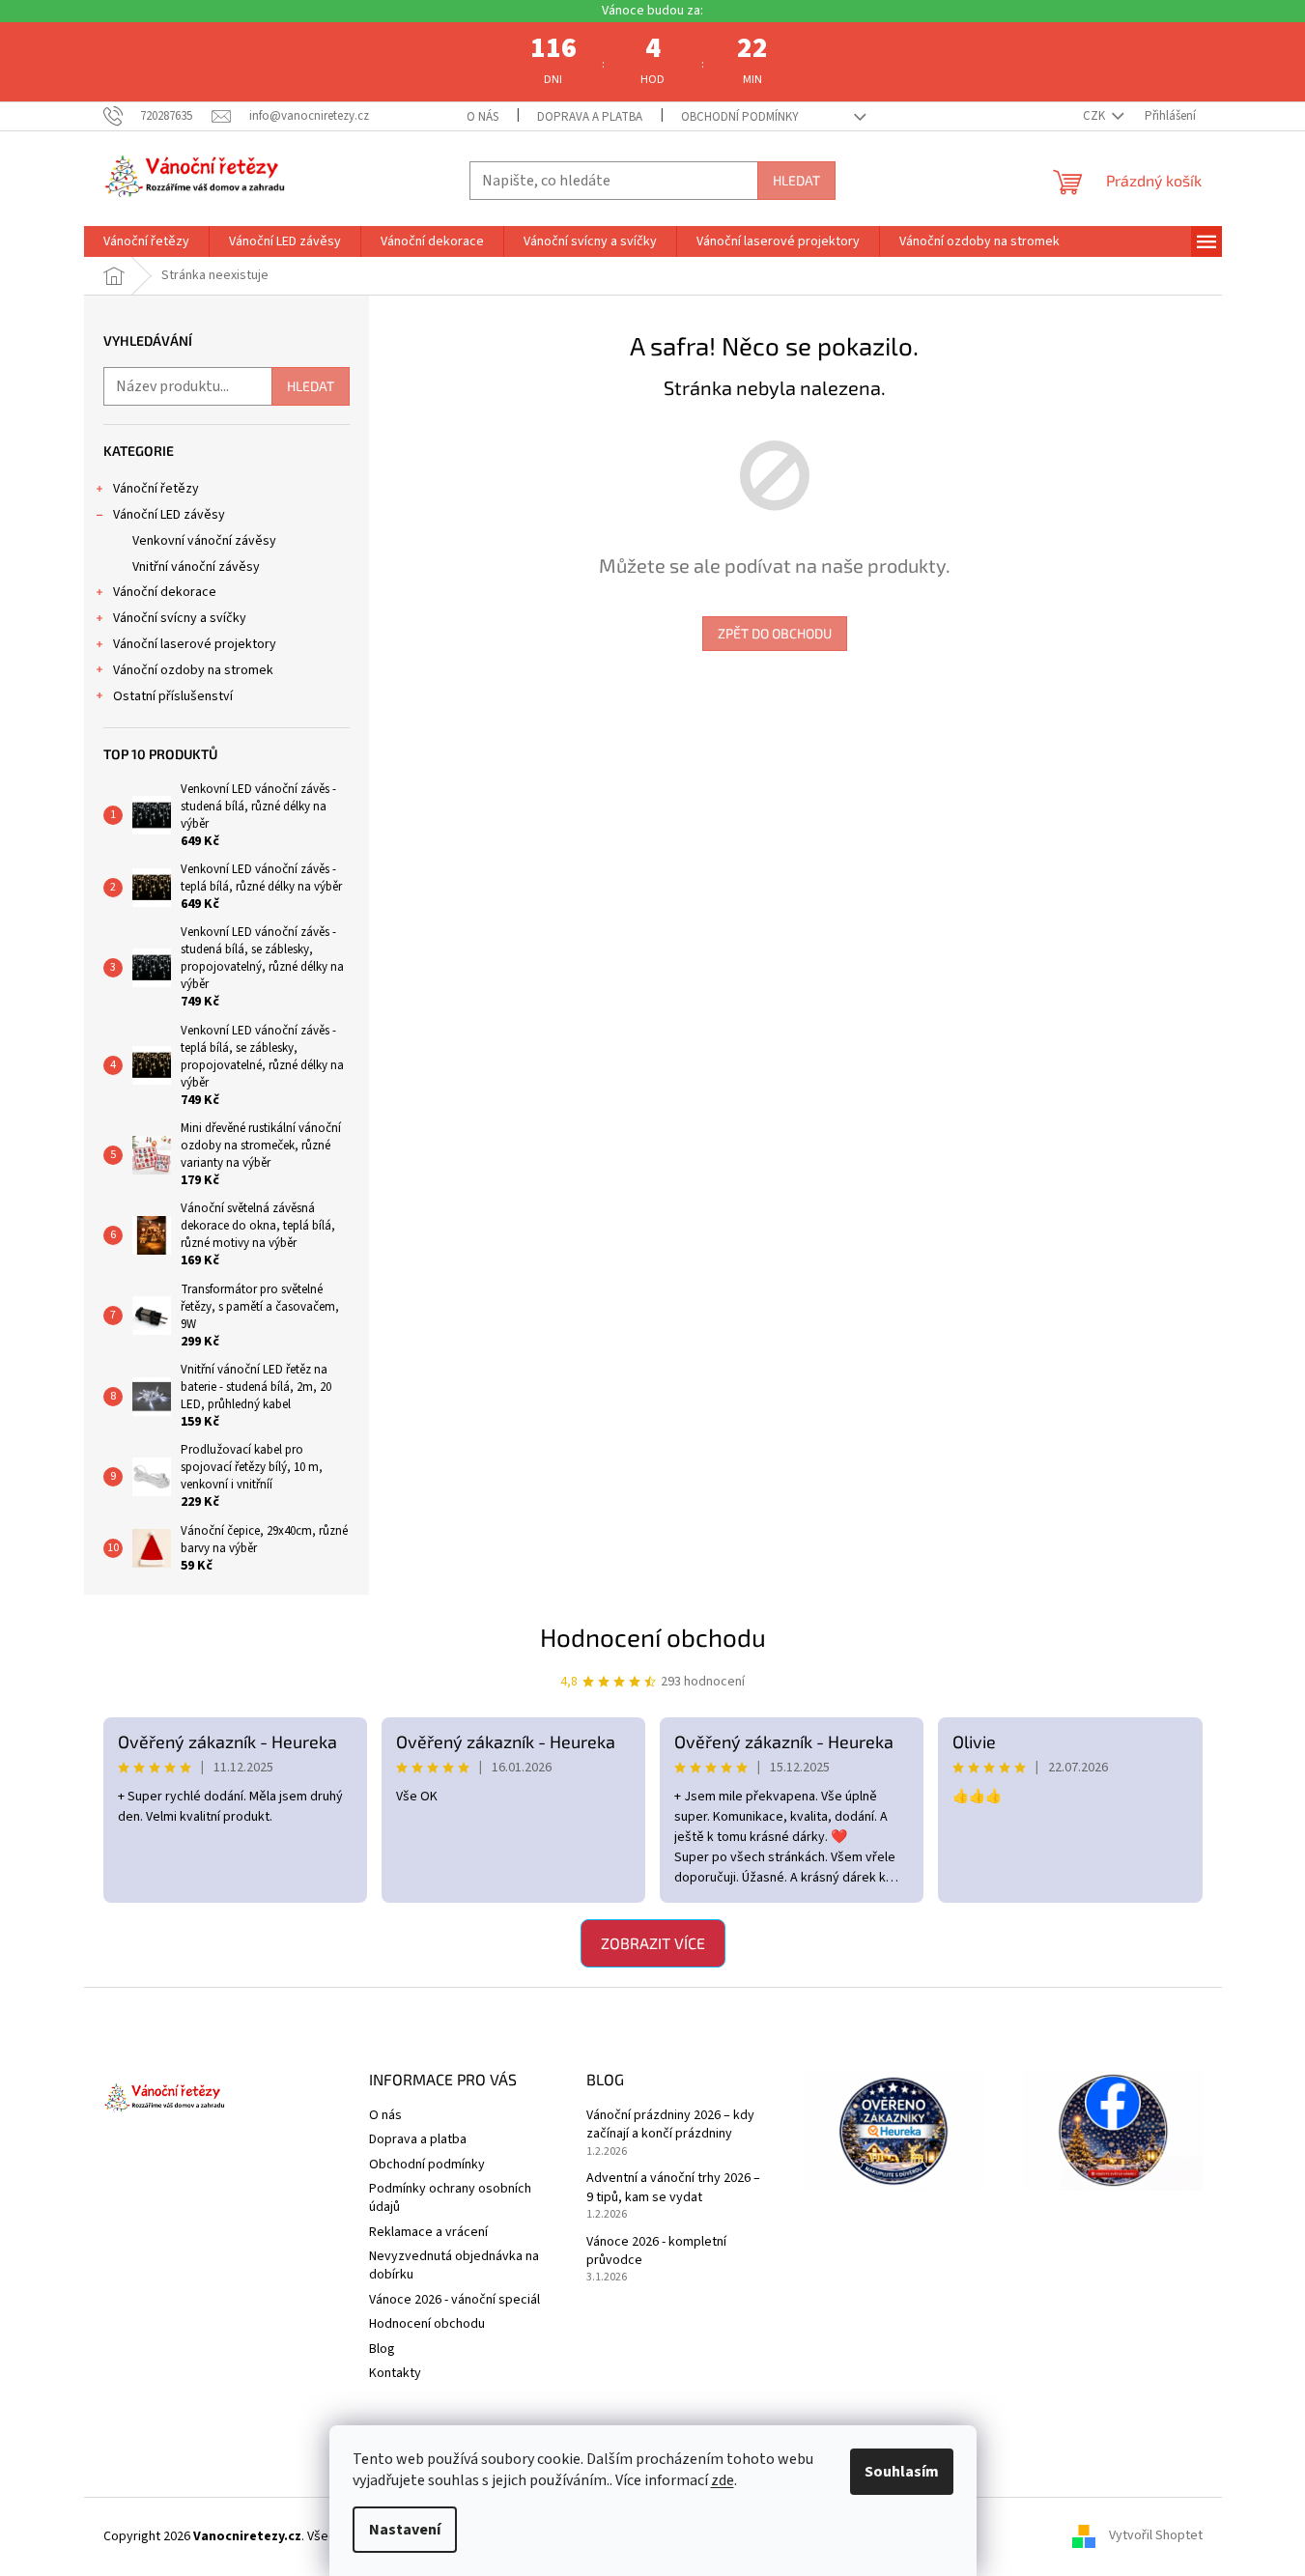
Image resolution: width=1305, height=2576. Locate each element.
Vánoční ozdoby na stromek (193, 670)
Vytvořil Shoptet (1156, 2536)
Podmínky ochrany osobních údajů (450, 2198)
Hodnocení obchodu (653, 1637)
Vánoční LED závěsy (169, 515)
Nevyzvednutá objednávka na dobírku (454, 2265)
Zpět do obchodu (775, 633)
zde (723, 2480)
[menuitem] (146, 241)
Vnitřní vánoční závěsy (196, 567)
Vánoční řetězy (156, 489)
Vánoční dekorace (165, 592)
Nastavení (405, 2530)
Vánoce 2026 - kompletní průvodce (656, 2251)
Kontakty (395, 2373)
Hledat (796, 180)
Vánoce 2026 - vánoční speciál (454, 2300)
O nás (482, 117)
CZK (1095, 116)
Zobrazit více (653, 1943)
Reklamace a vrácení (428, 2232)
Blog (382, 2349)
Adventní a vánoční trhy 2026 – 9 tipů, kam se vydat (673, 2188)
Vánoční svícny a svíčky (180, 618)
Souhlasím (902, 2472)
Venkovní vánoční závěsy (204, 541)
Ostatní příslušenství (173, 696)
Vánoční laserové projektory (195, 644)
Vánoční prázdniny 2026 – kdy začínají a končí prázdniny (670, 2125)
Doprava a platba (590, 117)
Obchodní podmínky (740, 117)
